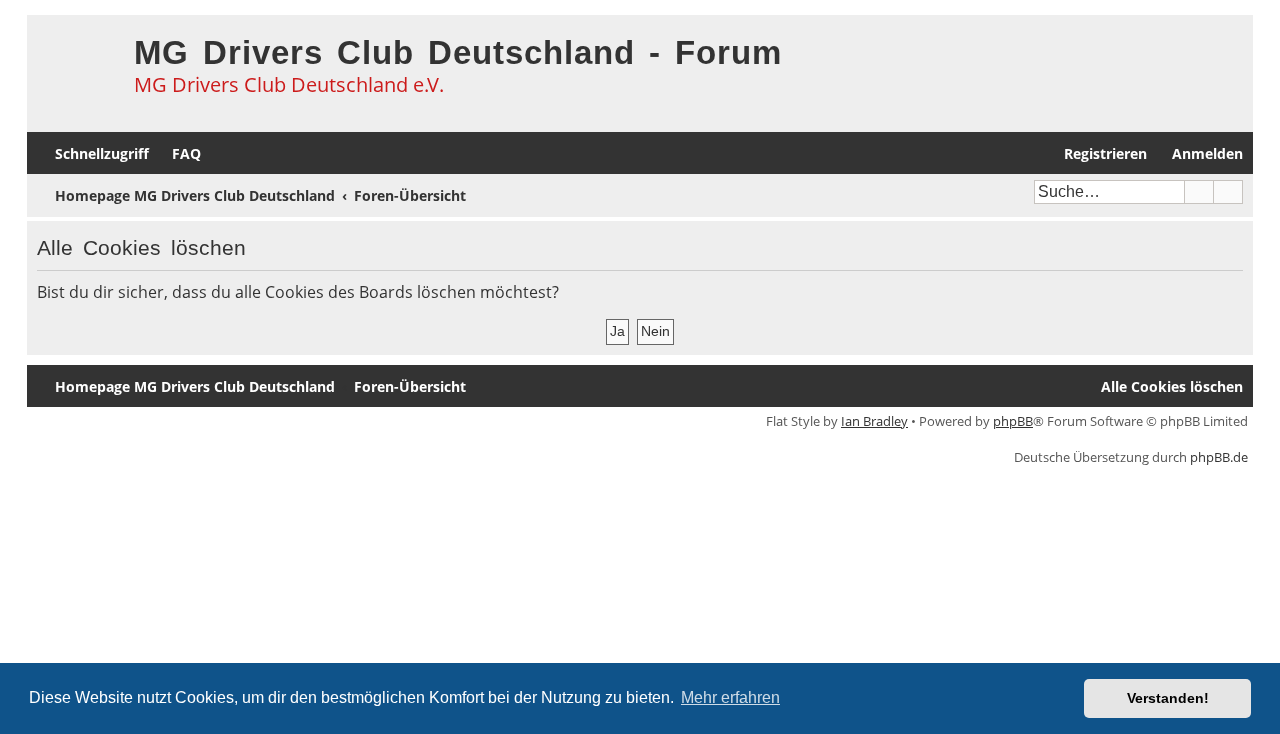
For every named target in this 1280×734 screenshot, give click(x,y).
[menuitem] (177, 153)
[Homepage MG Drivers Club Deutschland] (75, 66)
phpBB (1013, 421)
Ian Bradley (874, 421)
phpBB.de (1219, 457)
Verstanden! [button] (1168, 698)
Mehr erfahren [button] (730, 697)
